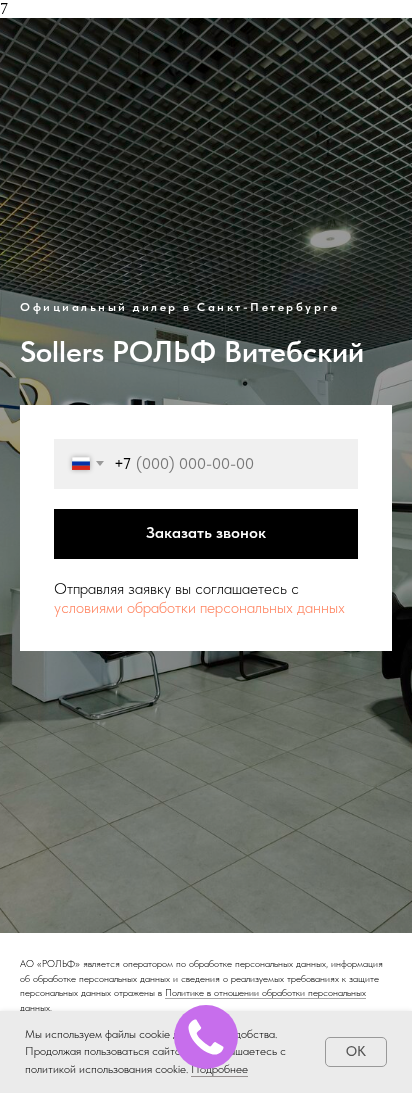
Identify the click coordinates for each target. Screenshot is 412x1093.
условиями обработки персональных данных (199, 696)
